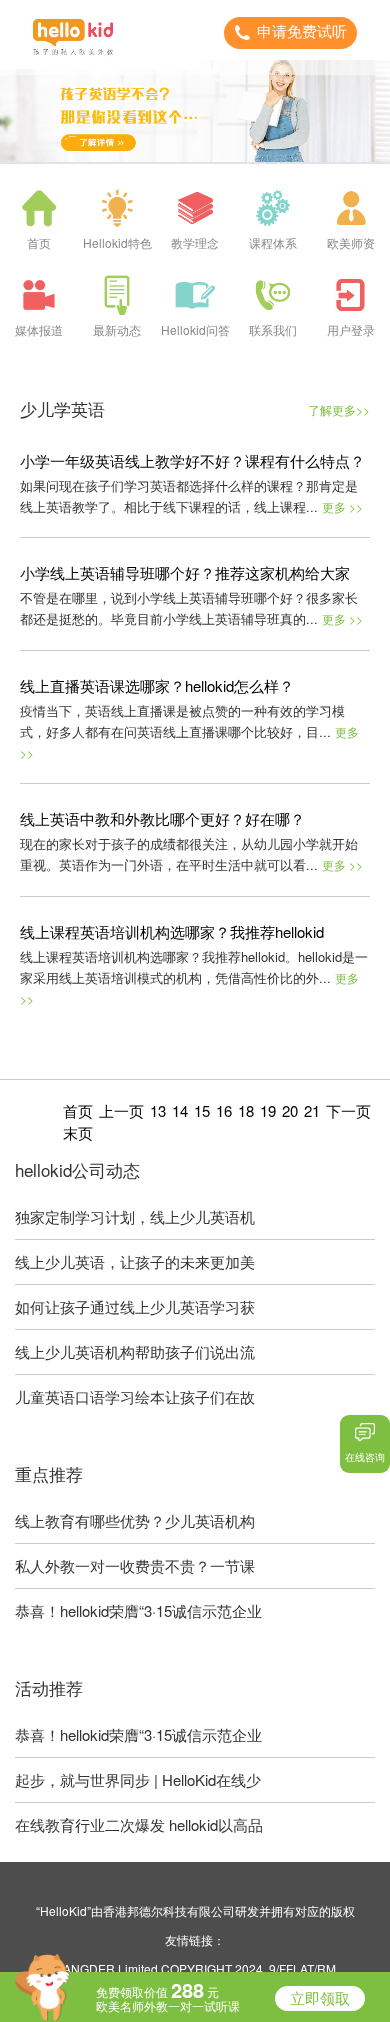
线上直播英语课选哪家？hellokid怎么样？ (157, 685)
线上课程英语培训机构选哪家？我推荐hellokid (172, 931)
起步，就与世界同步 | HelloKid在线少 (138, 1779)
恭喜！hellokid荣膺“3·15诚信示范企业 (138, 1610)
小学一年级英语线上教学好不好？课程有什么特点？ (192, 460)
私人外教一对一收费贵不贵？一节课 (135, 1565)
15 (202, 1110)
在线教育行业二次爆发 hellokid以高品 (139, 1824)
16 (224, 1110)
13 (158, 1110)
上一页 (121, 1110)
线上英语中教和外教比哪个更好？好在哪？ (162, 818)
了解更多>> (339, 409)
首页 (78, 1110)
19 (268, 1110)
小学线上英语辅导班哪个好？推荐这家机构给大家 (185, 572)
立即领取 (320, 1998)
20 (290, 1110)
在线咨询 (365, 1457)
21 (312, 1110)
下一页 (348, 1110)
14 (180, 1110)
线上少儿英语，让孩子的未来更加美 (135, 1261)
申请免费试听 (302, 31)
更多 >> (342, 506)
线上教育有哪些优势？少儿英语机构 (135, 1520)
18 (246, 1110)
